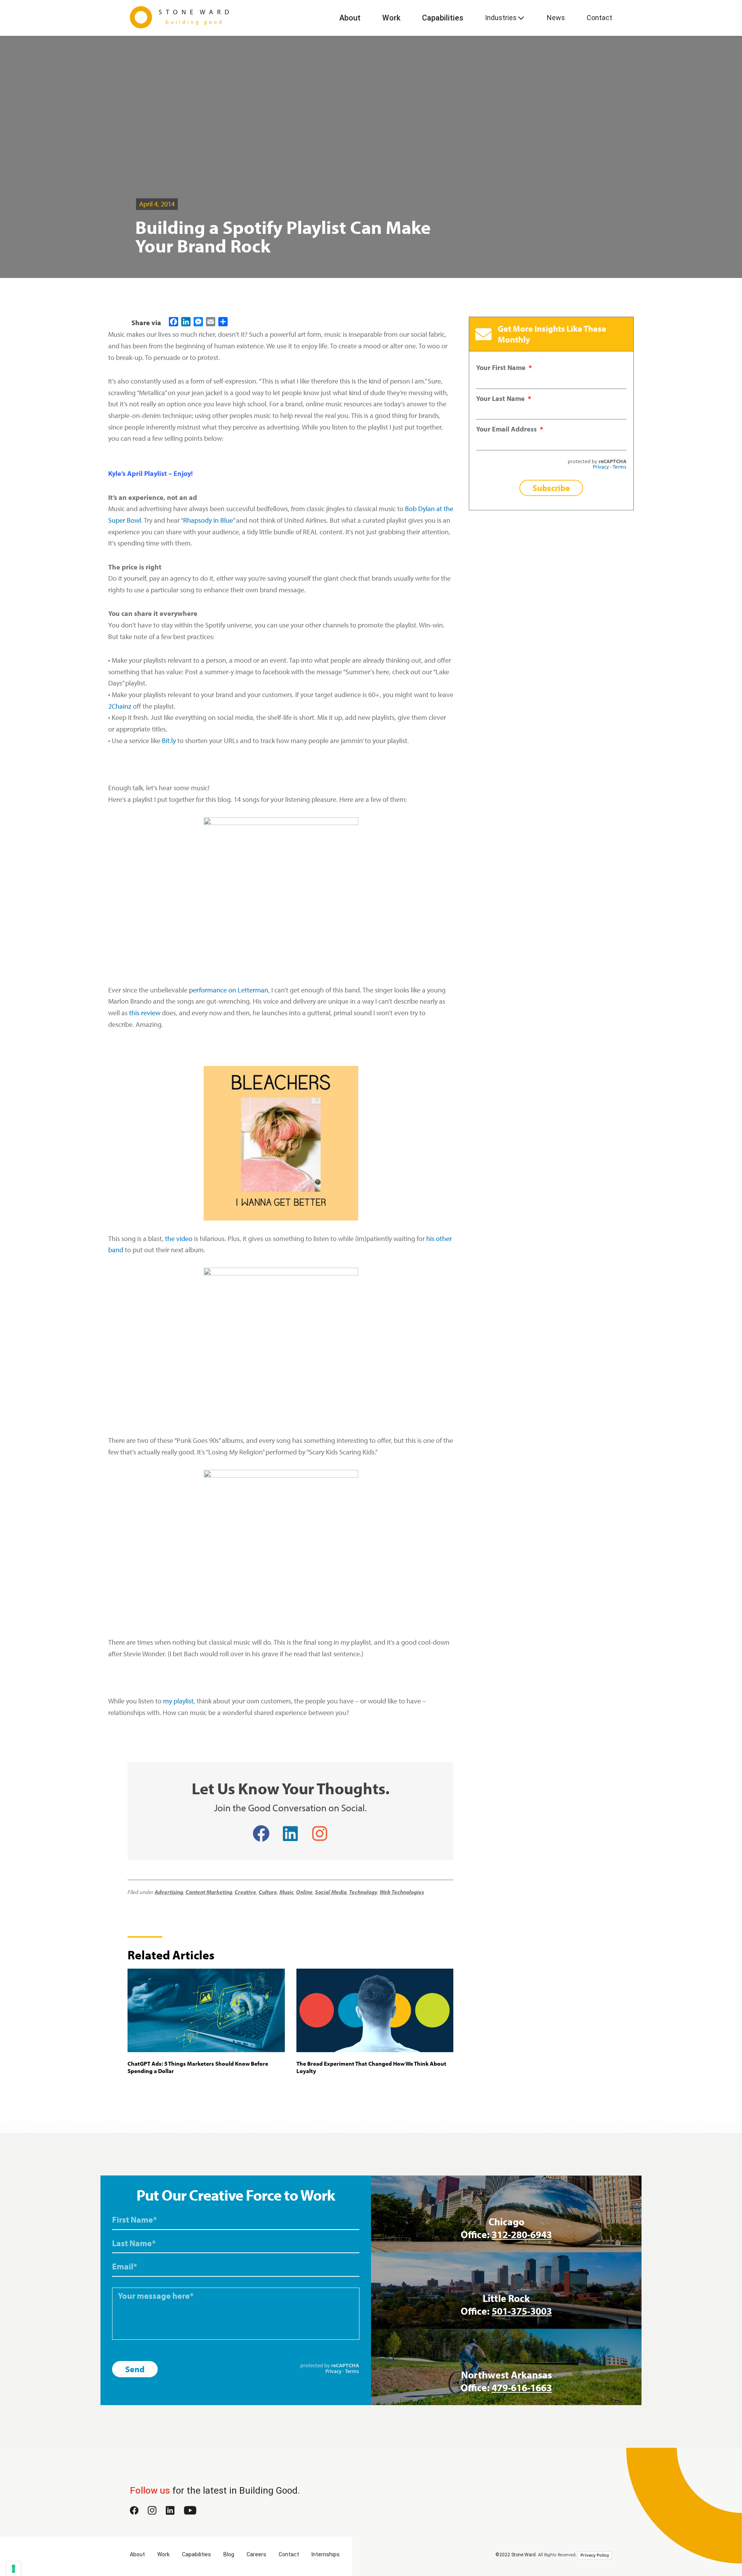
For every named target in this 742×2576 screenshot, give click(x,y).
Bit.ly (169, 741)
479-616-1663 (522, 2388)
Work (391, 18)
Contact (599, 18)
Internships (326, 2554)
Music (287, 1892)
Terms (619, 466)
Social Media (331, 1892)
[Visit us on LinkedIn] (170, 2512)
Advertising (169, 1892)
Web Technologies (402, 1892)
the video (179, 1239)
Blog (229, 2554)
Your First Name (502, 367)
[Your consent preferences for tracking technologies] (14, 2569)
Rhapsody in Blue (208, 520)
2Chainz (120, 706)
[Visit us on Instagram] (152, 2512)
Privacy (601, 466)
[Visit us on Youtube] (190, 2512)
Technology (363, 1892)
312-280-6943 (522, 2234)
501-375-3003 (522, 2311)
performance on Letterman (229, 990)
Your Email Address (507, 429)
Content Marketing (209, 1892)
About (350, 18)
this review (145, 1013)
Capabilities (443, 18)
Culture (268, 1892)
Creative (245, 1892)
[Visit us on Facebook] (134, 2512)
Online (304, 1892)
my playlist (178, 1701)
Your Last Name (501, 398)
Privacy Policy (595, 2555)
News (556, 18)
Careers (256, 2554)
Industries (501, 18)
